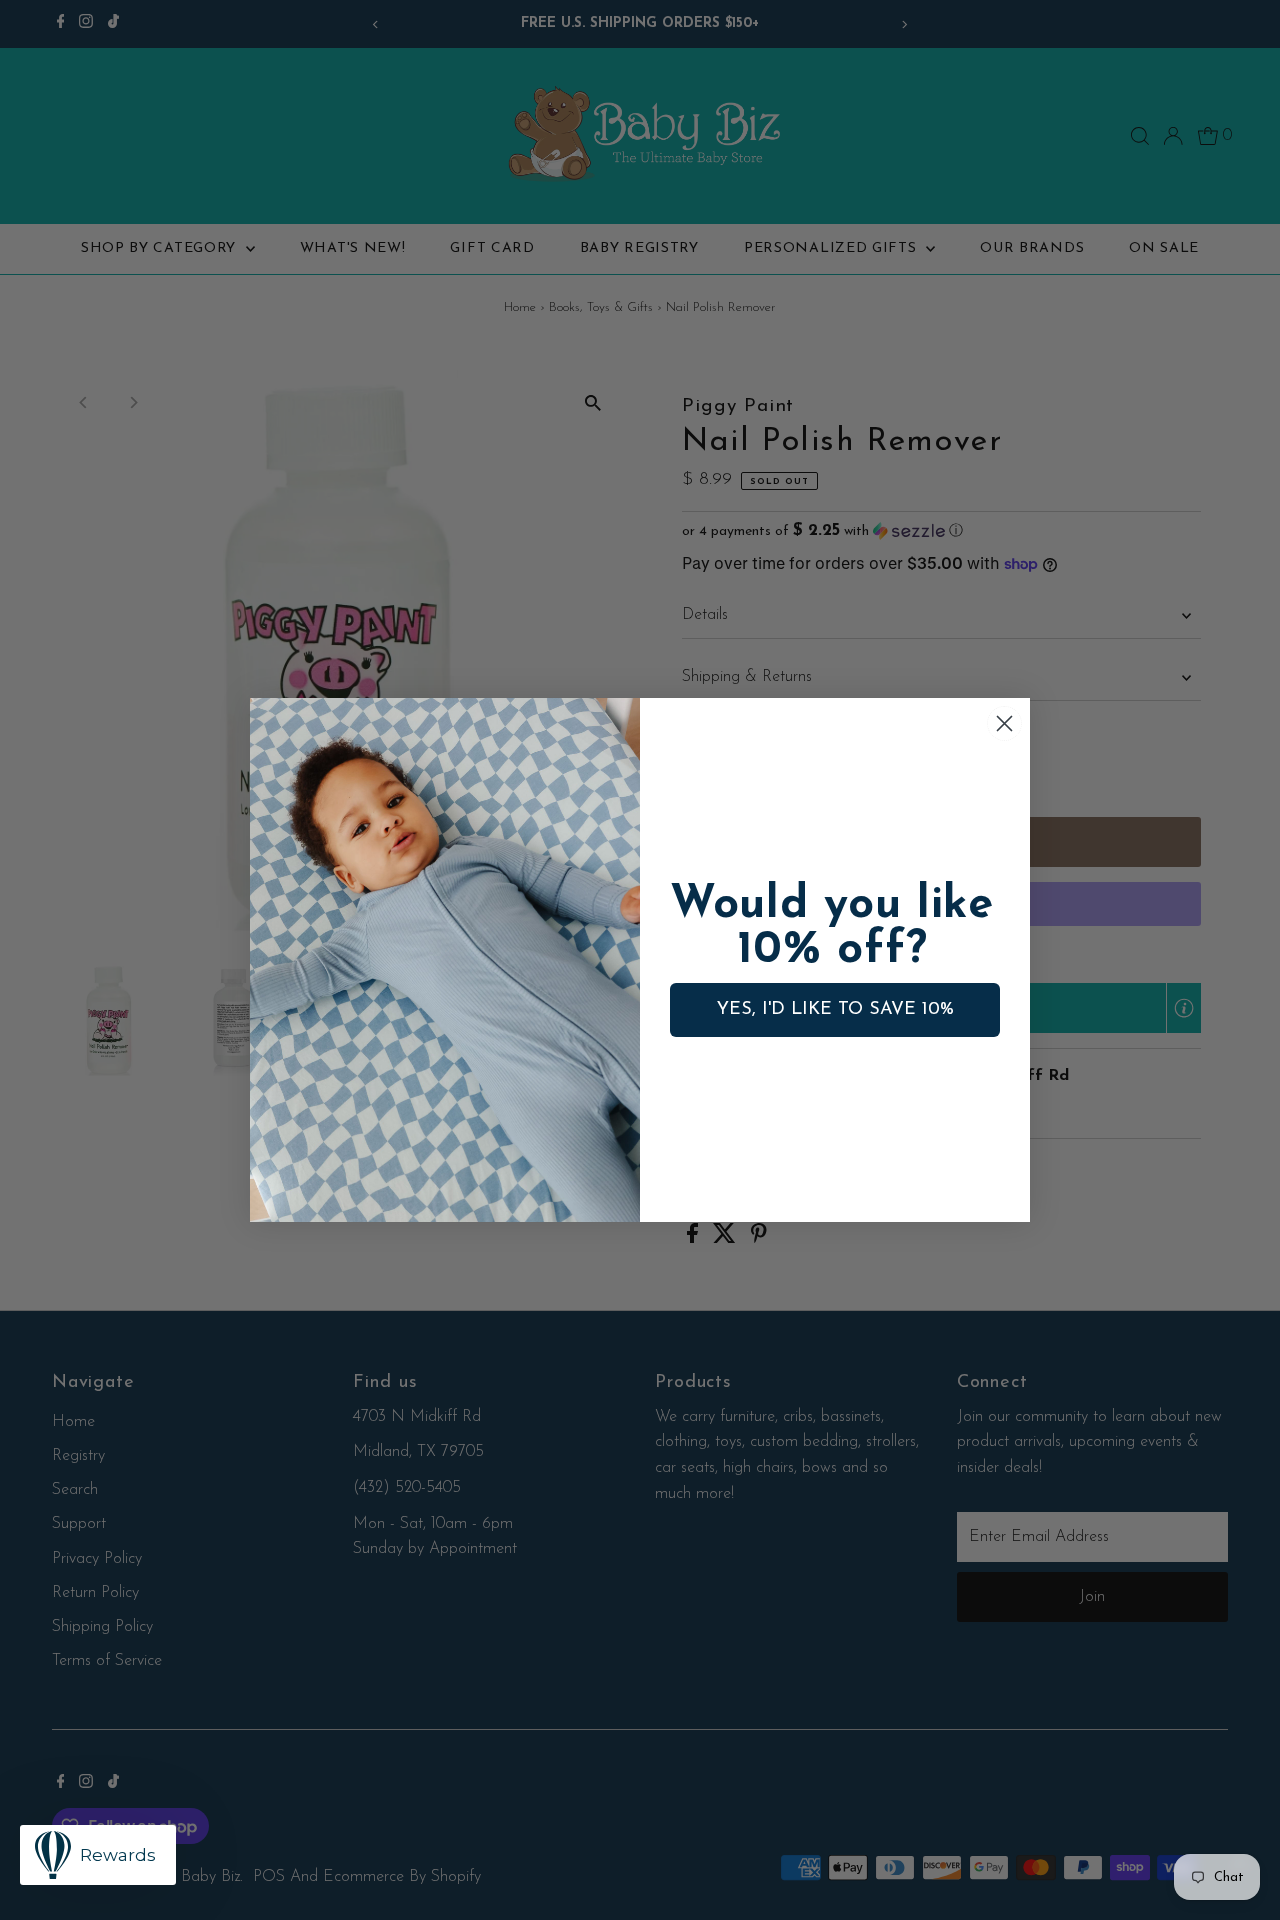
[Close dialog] (1004, 723)
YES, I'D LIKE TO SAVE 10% (835, 1010)
